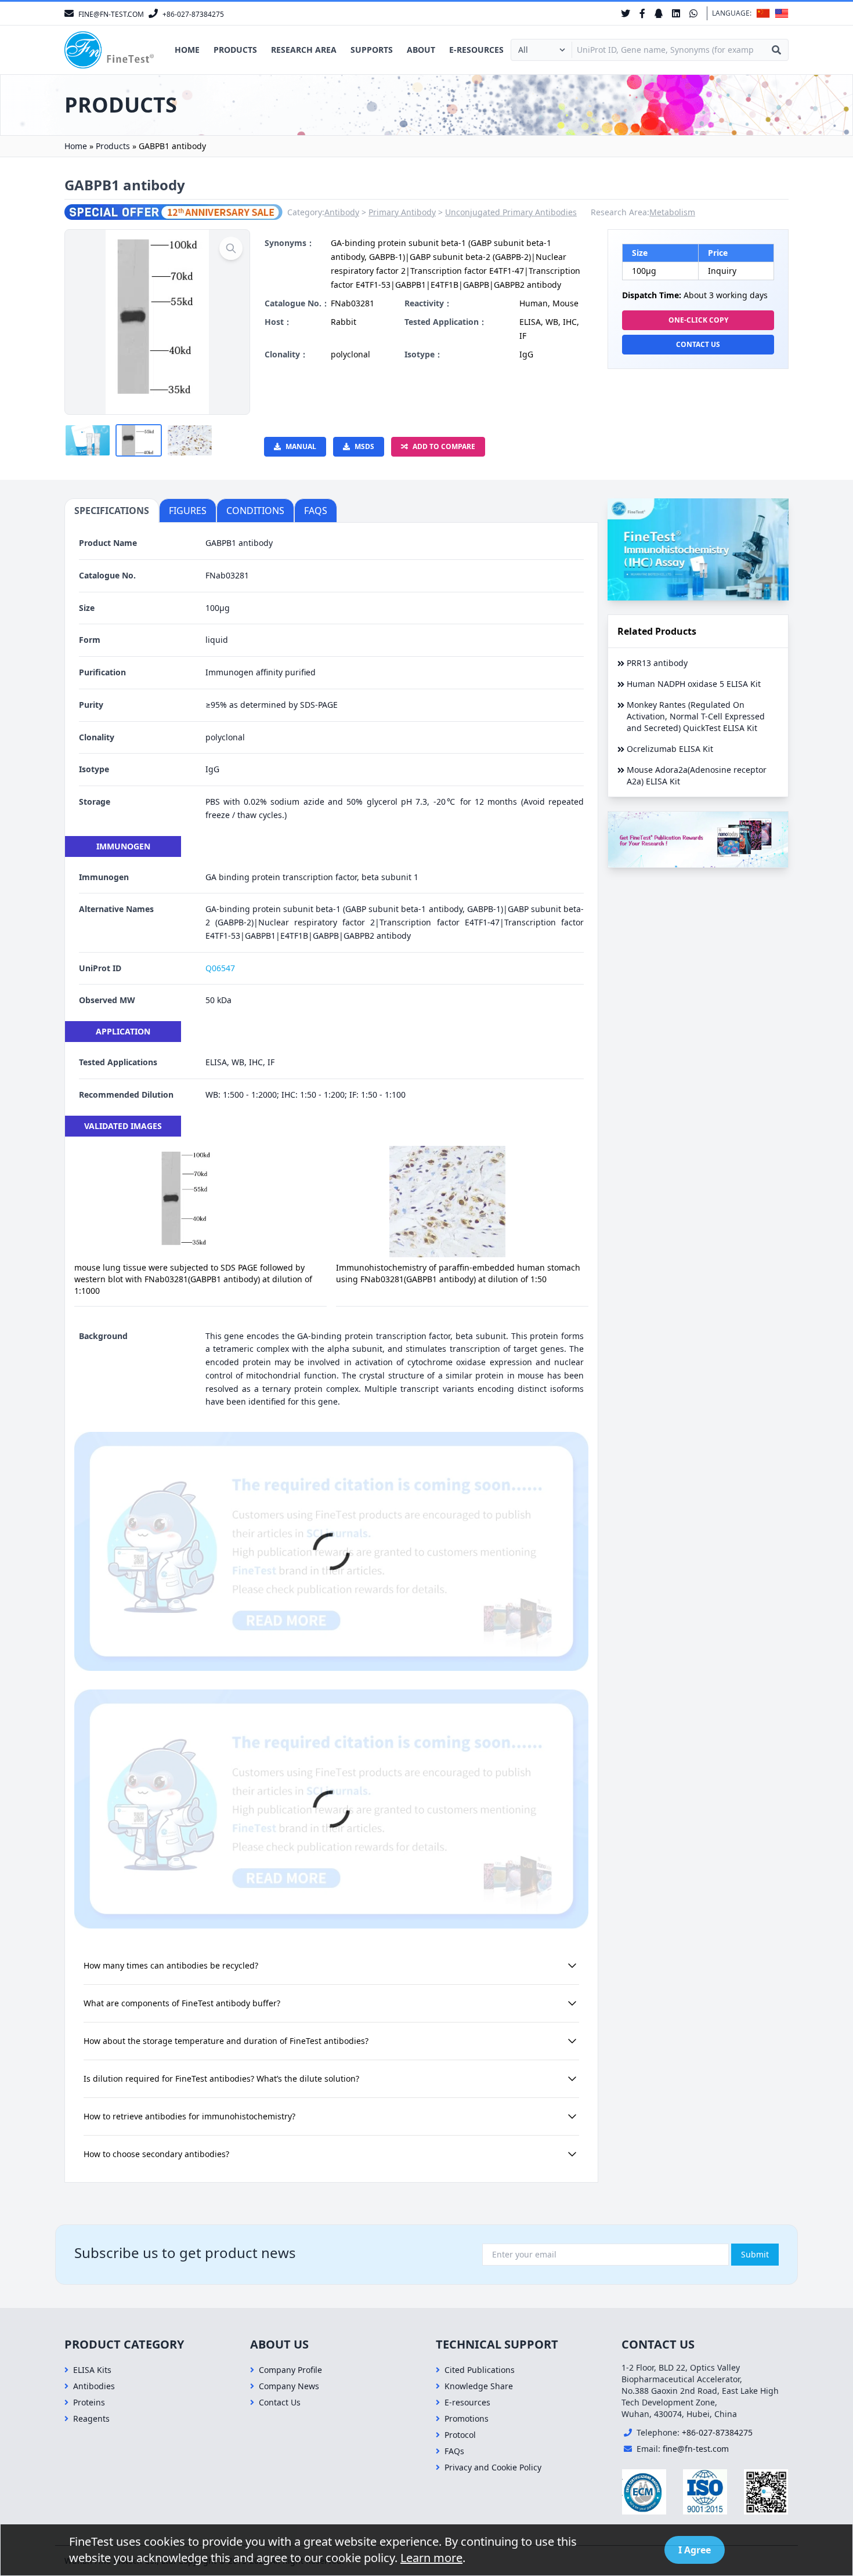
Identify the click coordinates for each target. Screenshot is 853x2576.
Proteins (89, 2402)
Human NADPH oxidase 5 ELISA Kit (694, 684)
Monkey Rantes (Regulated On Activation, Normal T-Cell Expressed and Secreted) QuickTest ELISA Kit (696, 716)
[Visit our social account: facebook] (642, 13)
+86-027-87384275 (717, 2432)
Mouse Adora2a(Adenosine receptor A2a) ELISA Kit (697, 775)
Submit (755, 2254)
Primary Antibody (402, 212)
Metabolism (672, 212)
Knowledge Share (479, 2386)
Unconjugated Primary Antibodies (511, 212)
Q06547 (220, 968)
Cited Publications (480, 2370)
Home (187, 50)
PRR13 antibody (657, 663)
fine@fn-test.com (696, 2449)
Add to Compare (444, 446)
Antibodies (94, 2386)
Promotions (467, 2418)
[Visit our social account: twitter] (626, 13)
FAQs (454, 2451)
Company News (289, 2386)
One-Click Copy (698, 320)
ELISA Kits (92, 2370)
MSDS (364, 446)
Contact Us (698, 344)
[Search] (776, 50)
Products (235, 50)
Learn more (431, 2558)
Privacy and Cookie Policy (493, 2467)
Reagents (91, 2418)
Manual (301, 446)
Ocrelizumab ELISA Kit (670, 749)
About (421, 50)
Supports (372, 50)
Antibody (342, 212)
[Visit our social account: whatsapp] (693, 13)
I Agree (695, 2550)
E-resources (476, 50)
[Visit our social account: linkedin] (676, 13)
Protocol (460, 2435)
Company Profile (290, 2370)
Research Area (304, 50)
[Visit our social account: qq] (659, 13)
